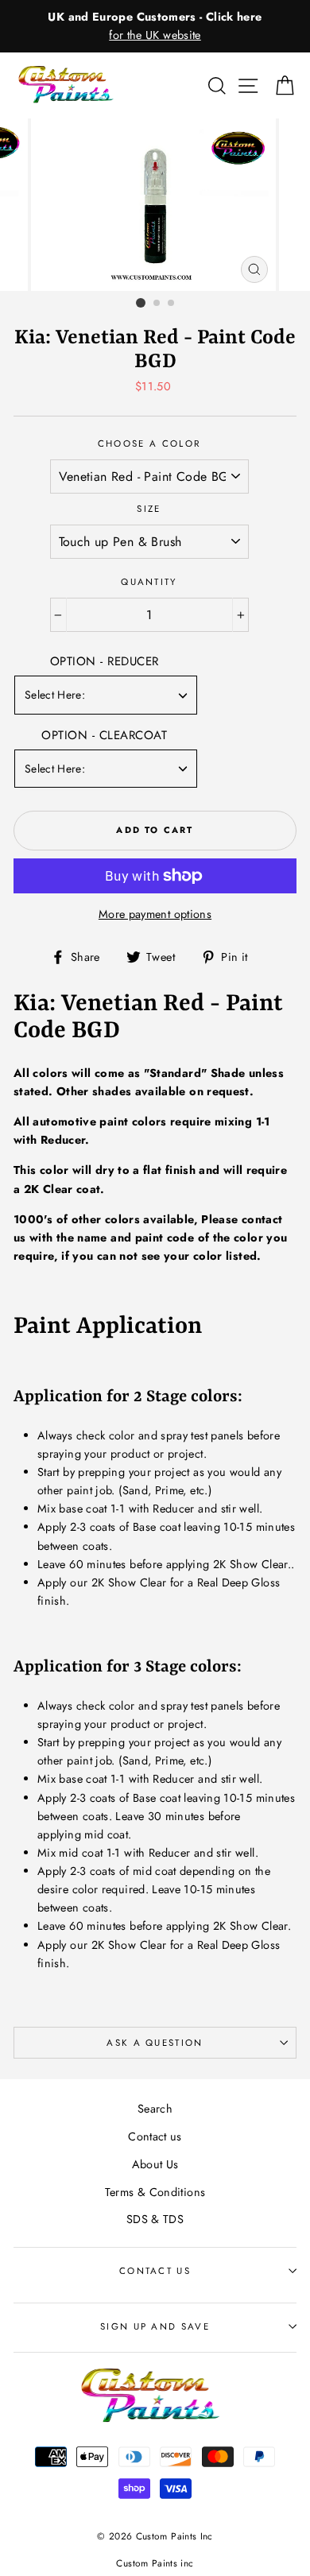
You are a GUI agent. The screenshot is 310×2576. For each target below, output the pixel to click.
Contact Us (155, 2271)
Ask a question (155, 2043)
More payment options (155, 914)
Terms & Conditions (155, 2192)
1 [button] (141, 303)
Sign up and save (155, 2326)
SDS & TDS (155, 2219)
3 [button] (172, 304)
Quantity (149, 582)
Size (149, 509)
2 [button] (157, 304)
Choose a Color (149, 444)
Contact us (155, 2136)
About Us (155, 2164)
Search (155, 2109)
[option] (155, 26)
